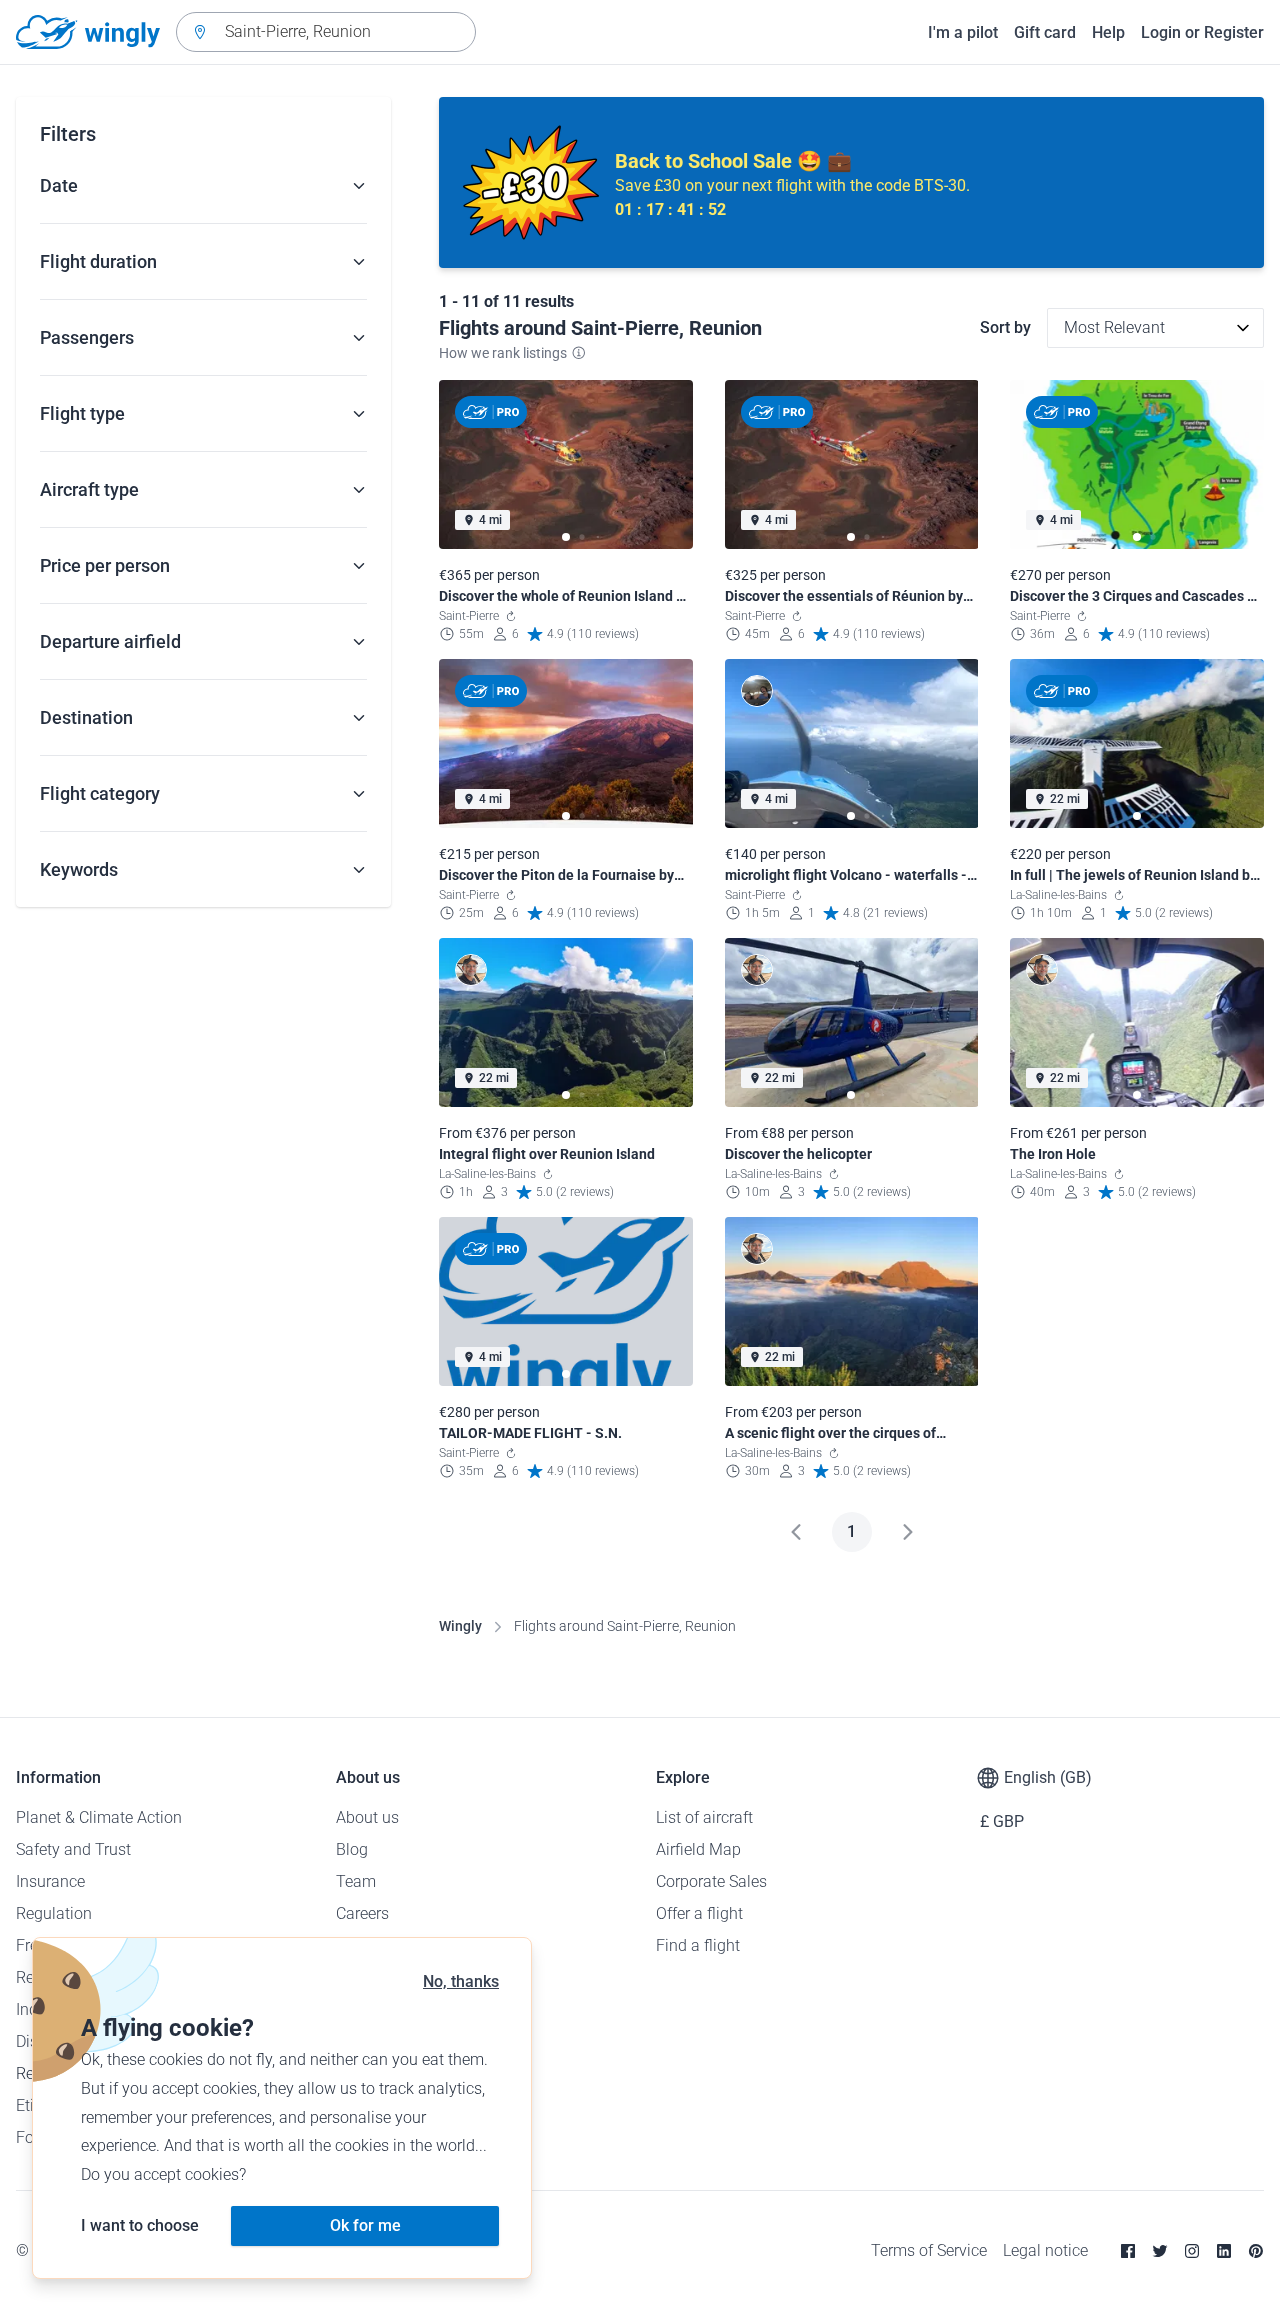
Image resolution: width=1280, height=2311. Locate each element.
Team (356, 1881)
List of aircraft (704, 1817)
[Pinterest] (1256, 2251)
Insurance (50, 1881)
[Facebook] (1128, 2251)
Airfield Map (698, 1849)
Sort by (1005, 327)
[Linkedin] (1224, 2251)
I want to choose (140, 2225)
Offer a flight (699, 1913)
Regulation (54, 1913)
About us (367, 1817)
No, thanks (461, 1981)
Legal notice (1045, 2250)
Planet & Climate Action (99, 1817)
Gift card (1045, 32)
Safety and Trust (73, 1849)
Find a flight (698, 1945)
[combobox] (326, 32)
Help (1108, 32)
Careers (362, 1913)
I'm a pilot (963, 32)
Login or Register (1202, 32)
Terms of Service (929, 2250)
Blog (352, 1849)
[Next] (908, 1532)
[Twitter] (1160, 2251)
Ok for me (365, 2225)
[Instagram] (1192, 2251)
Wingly (460, 1626)
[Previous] (796, 1532)
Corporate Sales (711, 1881)
